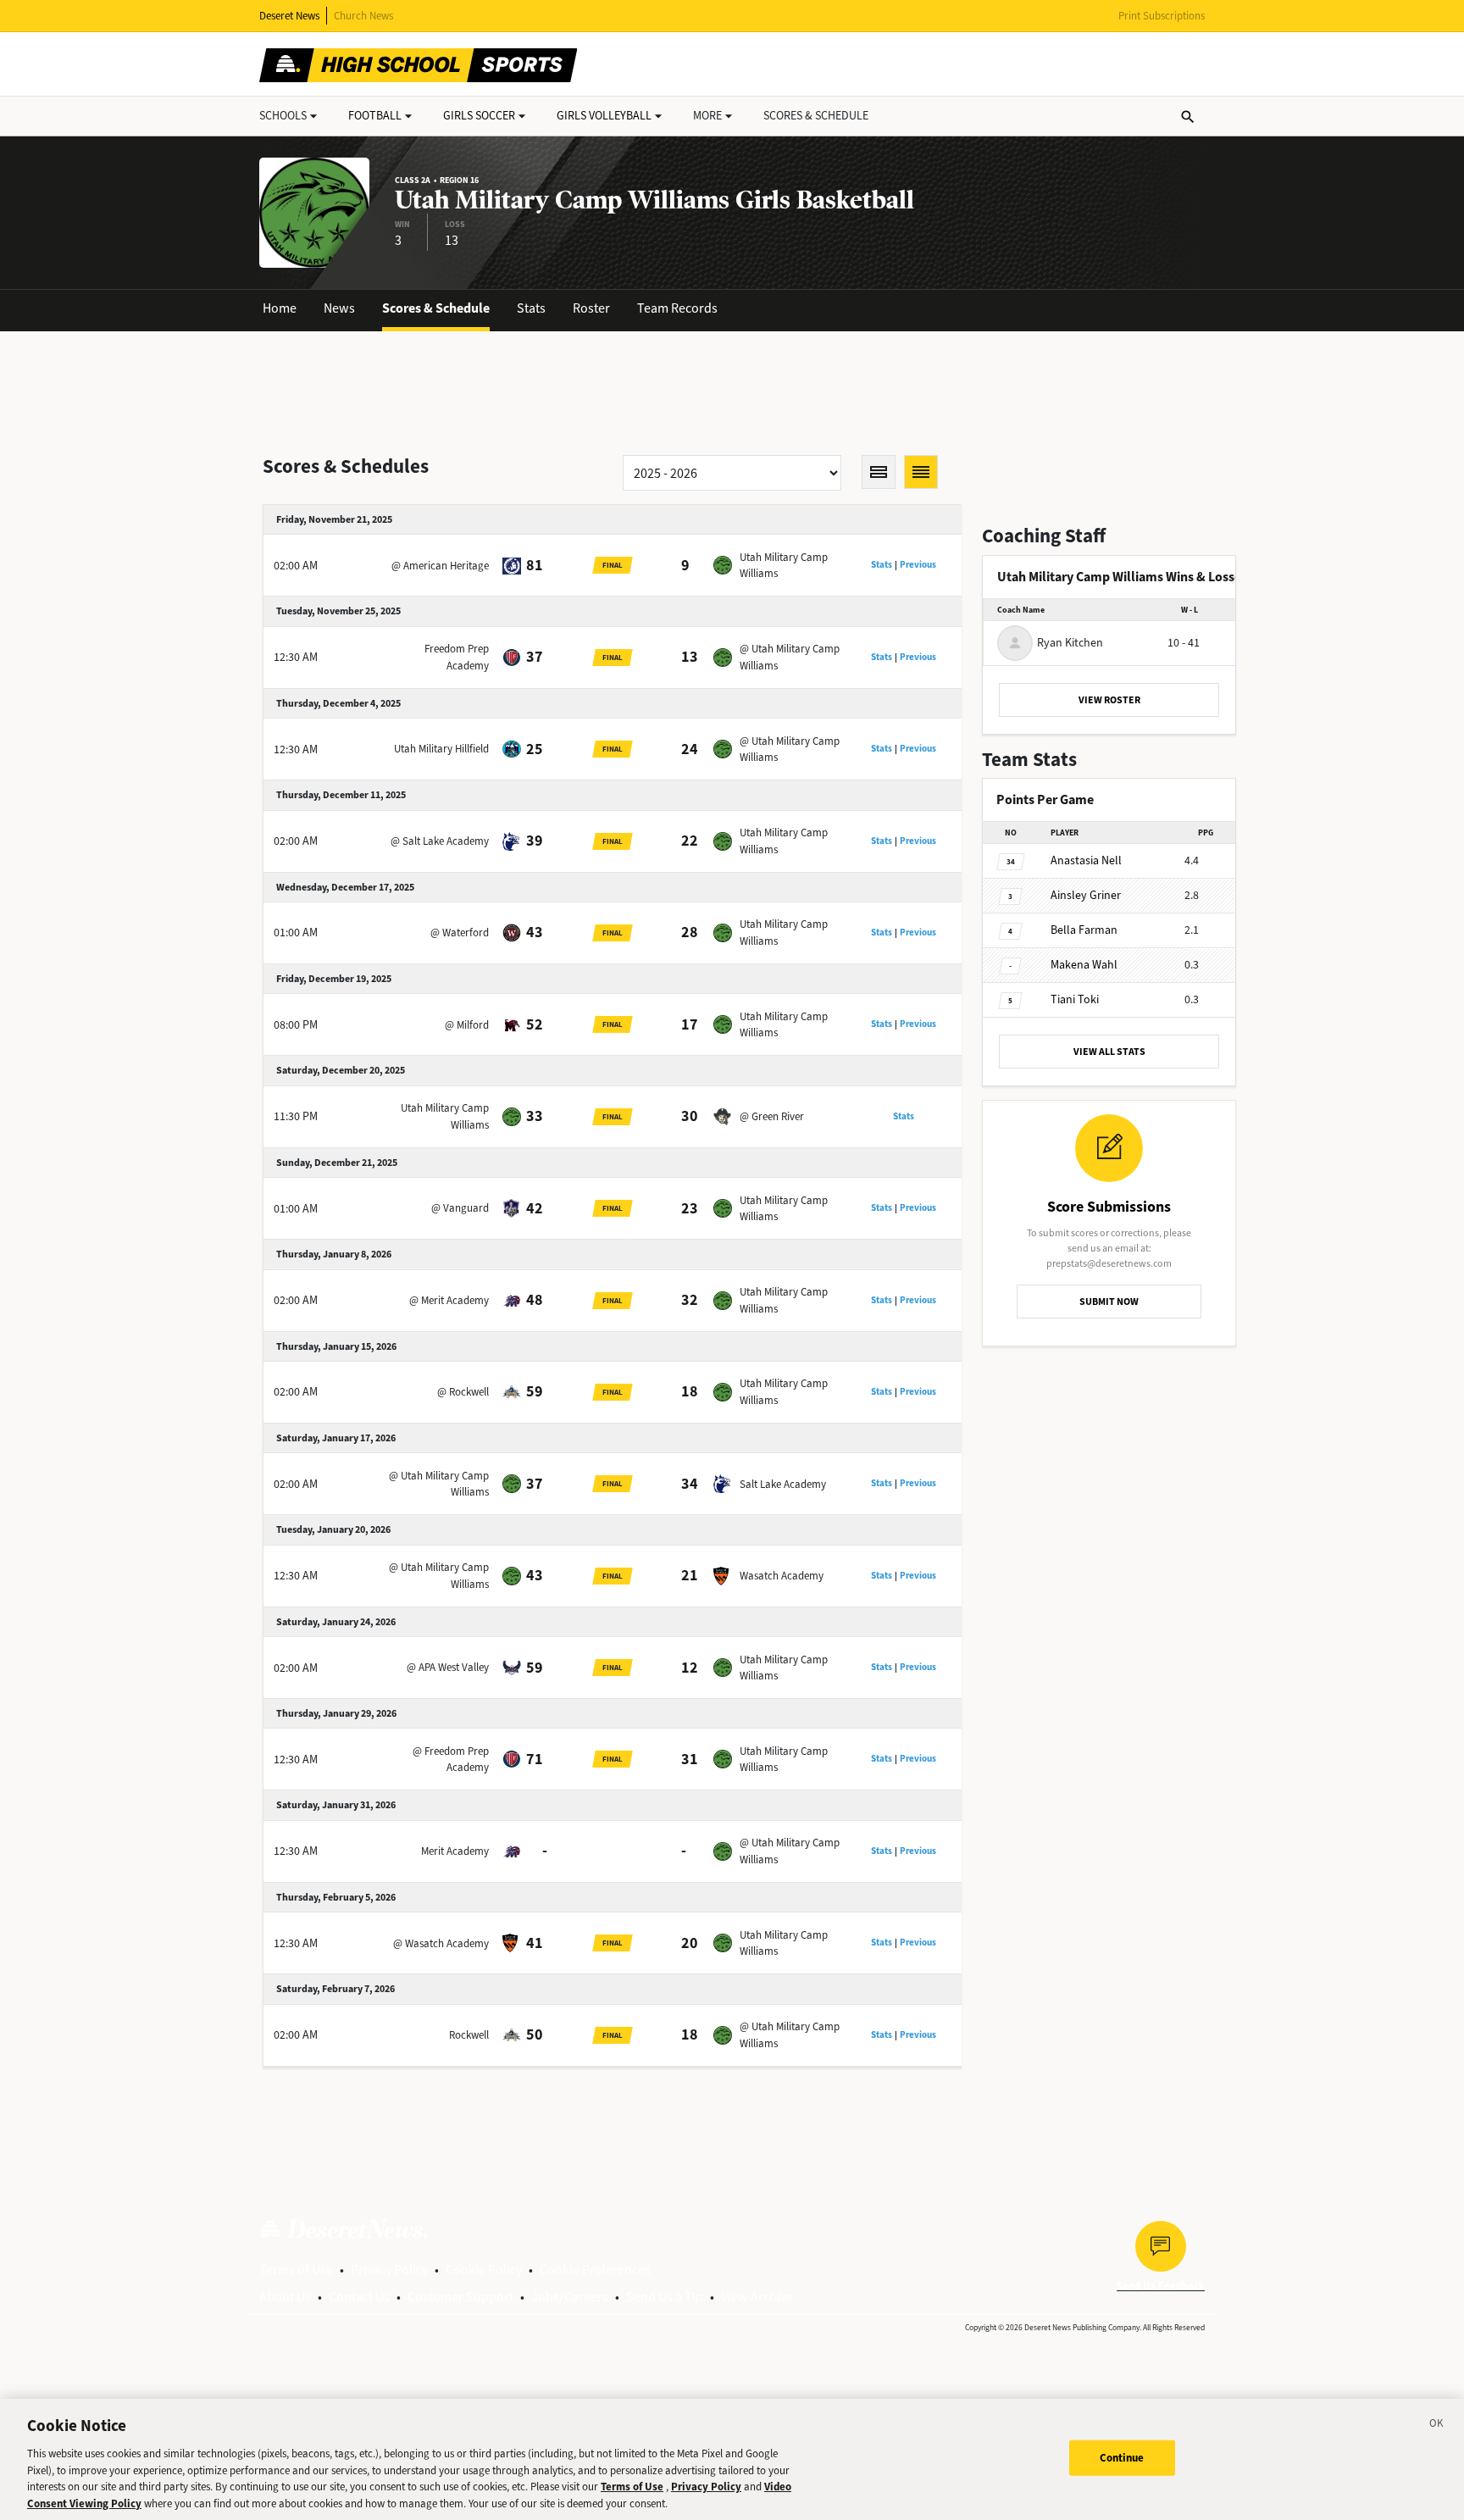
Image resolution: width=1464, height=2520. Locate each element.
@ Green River (772, 1116)
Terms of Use (296, 2270)
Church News (363, 16)
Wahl (1084, 965)
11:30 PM (296, 1116)
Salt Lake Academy (783, 1484)
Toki (1075, 999)
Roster (591, 308)
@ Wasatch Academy (441, 1943)
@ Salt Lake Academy (440, 841)
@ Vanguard (460, 1208)
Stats (531, 308)
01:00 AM (296, 933)
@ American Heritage (440, 566)
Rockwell (469, 2035)
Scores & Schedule (436, 308)
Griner (1086, 895)
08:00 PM (296, 1025)
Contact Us (359, 2297)
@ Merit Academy (449, 1300)
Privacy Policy (389, 2270)
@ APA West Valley (448, 1667)
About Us (285, 2297)
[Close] (1437, 2426)
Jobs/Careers (570, 2297)
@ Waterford (460, 933)
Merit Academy (455, 1851)
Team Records (677, 308)
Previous (918, 565)
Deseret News (289, 16)
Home (280, 308)
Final (613, 565)
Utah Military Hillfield (441, 749)
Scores (816, 116)
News (339, 308)
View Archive (757, 2297)
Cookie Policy (484, 2270)
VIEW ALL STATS (1109, 1052)
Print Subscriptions (1162, 16)
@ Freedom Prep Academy (451, 1760)
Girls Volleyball (604, 116)
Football (375, 116)
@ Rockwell (463, 1392)
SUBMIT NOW (1109, 1302)
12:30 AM (296, 657)
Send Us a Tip (665, 2297)
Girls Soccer (479, 116)
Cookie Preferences (595, 2270)
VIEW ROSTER (1109, 700)
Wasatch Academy (782, 1576)
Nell (1086, 860)
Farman (1084, 930)
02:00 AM (296, 566)
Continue (1122, 2458)
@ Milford (467, 1025)
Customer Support (460, 2297)
